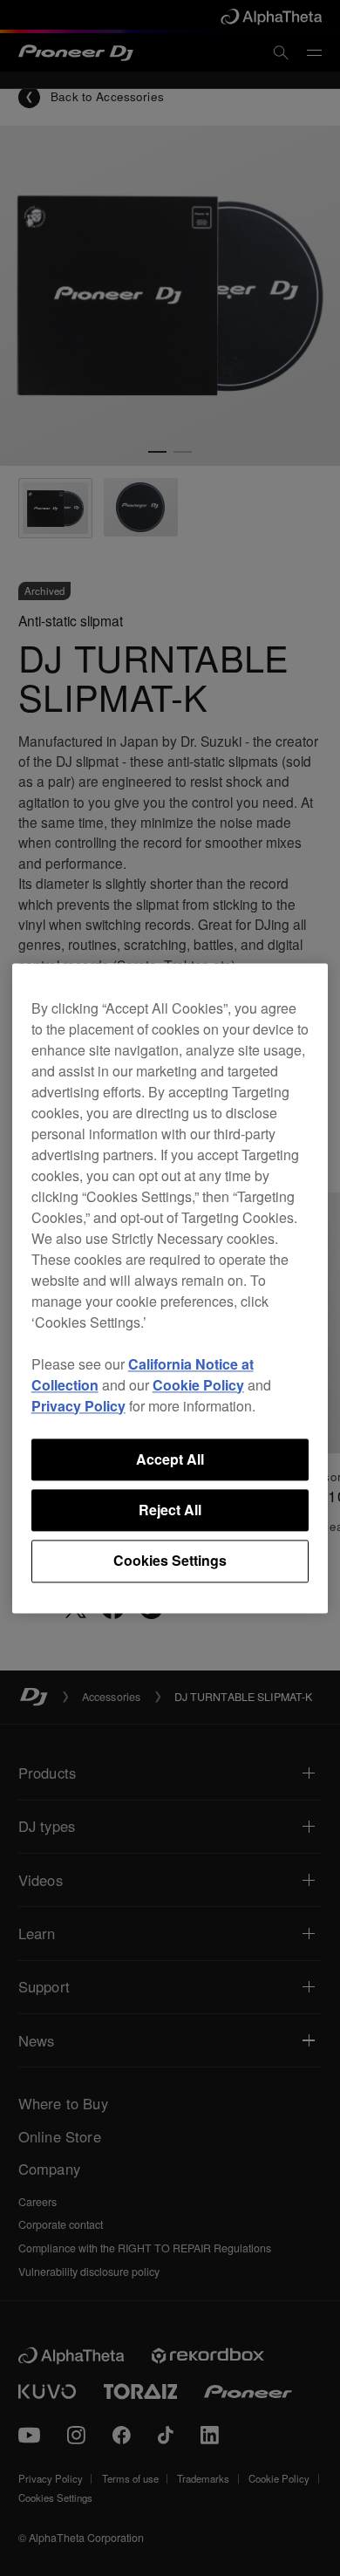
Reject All (170, 1510)
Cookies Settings (170, 1561)
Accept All (170, 1459)
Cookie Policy (198, 1385)
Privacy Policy (78, 1406)
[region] (170, 1288)
